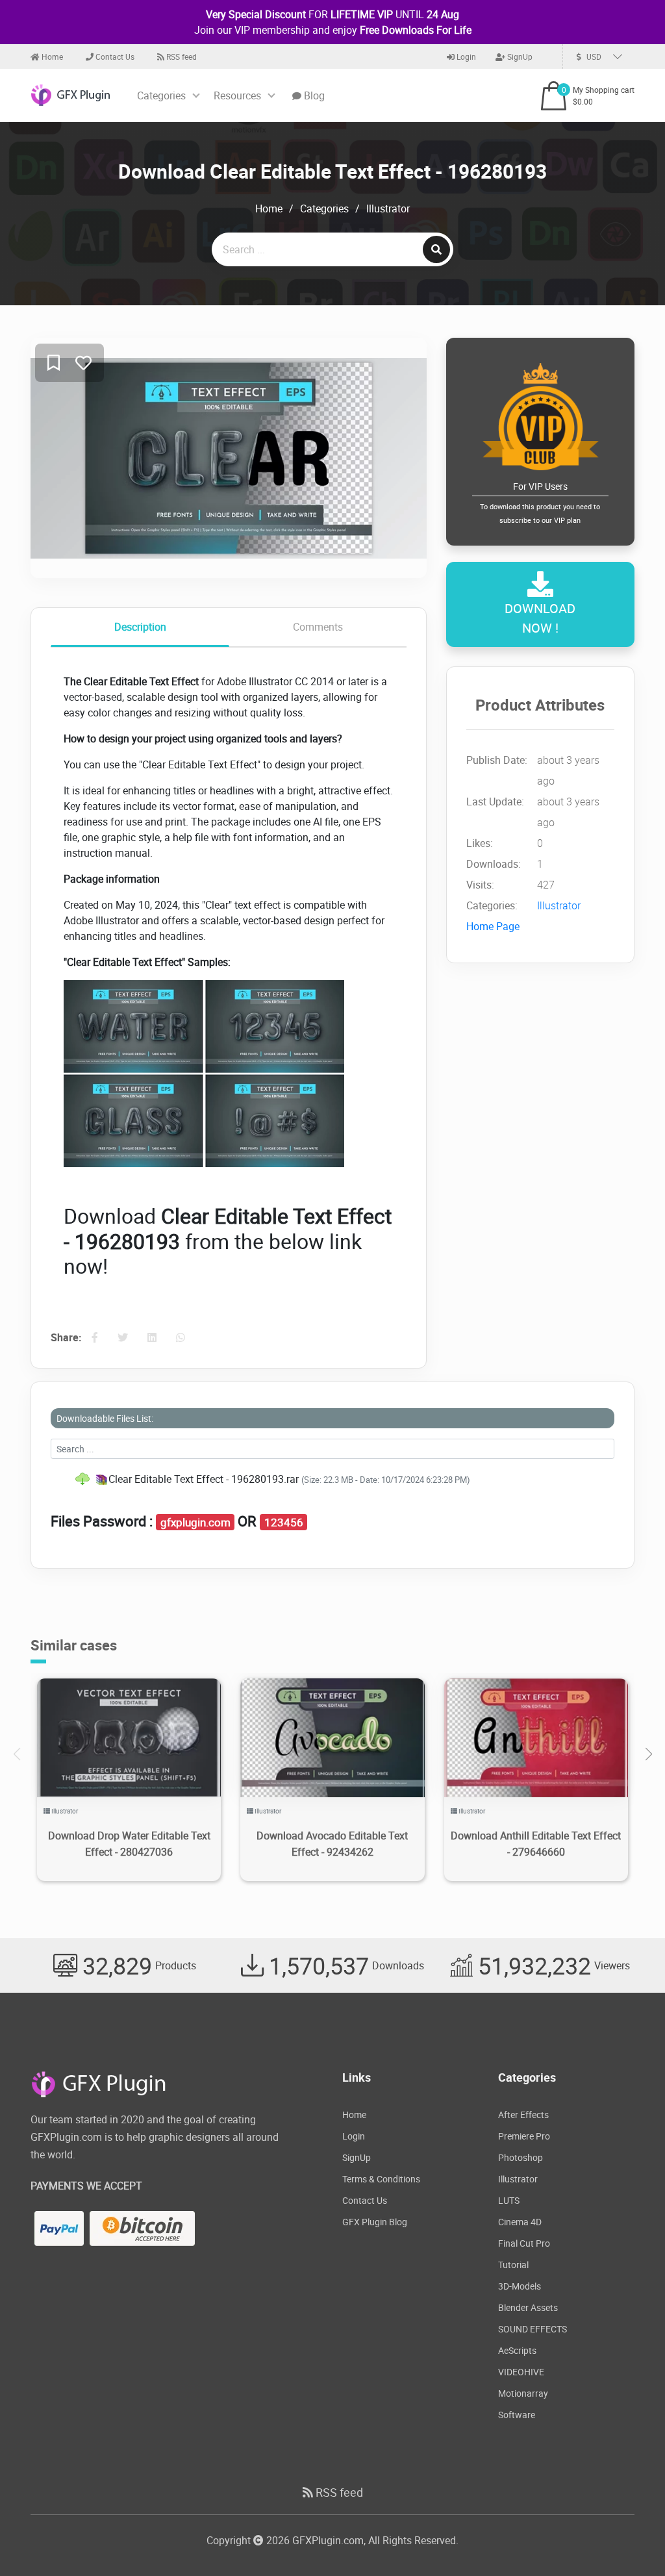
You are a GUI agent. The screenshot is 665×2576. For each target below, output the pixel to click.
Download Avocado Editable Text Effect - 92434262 (332, 1844)
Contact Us (114, 57)
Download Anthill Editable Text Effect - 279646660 (536, 1844)
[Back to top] (629, 2540)
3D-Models (520, 2286)
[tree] (332, 1479)
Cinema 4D (520, 2222)
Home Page (493, 926)
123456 (284, 1522)
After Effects (523, 2115)
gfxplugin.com (195, 1522)
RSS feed (181, 57)
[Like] (83, 363)
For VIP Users (540, 502)
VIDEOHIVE (521, 2372)
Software (517, 2415)
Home (51, 57)
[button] (648, 1754)
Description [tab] (140, 627)
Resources (237, 95)
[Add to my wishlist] (54, 363)
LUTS (509, 2200)
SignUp (519, 57)
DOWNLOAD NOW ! (540, 618)
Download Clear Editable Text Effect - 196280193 (332, 171)
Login (465, 57)
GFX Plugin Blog (375, 2222)
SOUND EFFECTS (533, 2329)
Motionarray (523, 2393)
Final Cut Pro (524, 2243)
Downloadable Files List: (105, 1418)
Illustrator (388, 208)
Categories (161, 95)
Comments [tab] (318, 627)
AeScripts (517, 2350)
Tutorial (513, 2265)
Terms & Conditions (381, 2179)
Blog (313, 95)
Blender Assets (528, 2307)
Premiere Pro (524, 2136)
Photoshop (521, 2157)
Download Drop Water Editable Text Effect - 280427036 (129, 1844)
